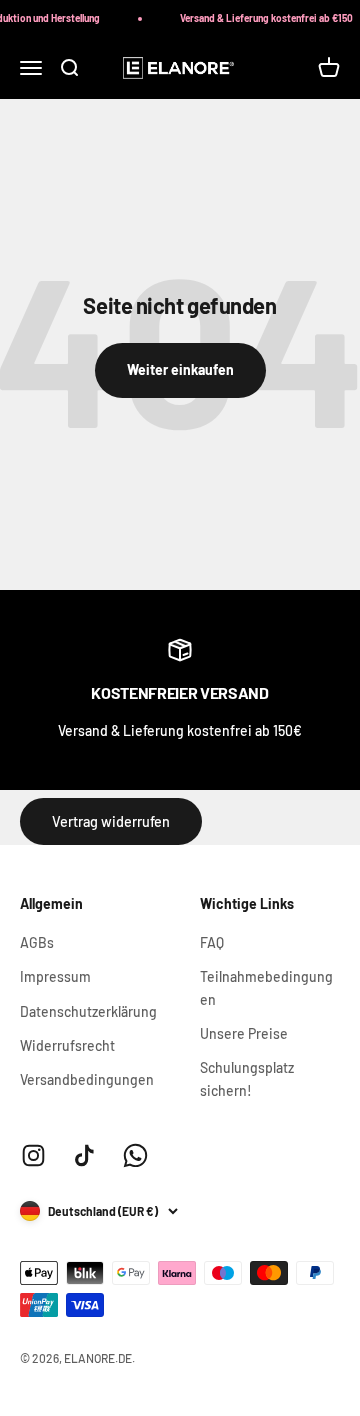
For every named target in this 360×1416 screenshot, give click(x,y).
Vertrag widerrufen (111, 821)
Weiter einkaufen (180, 369)
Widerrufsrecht (67, 1045)
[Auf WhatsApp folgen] (135, 1155)
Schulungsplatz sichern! (247, 1078)
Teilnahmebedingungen (266, 987)
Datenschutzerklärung (88, 1011)
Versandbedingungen (87, 1079)
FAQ (212, 942)
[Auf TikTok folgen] (84, 1155)
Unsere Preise (244, 1033)
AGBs (37, 942)
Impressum (55, 976)
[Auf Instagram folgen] (33, 1155)
